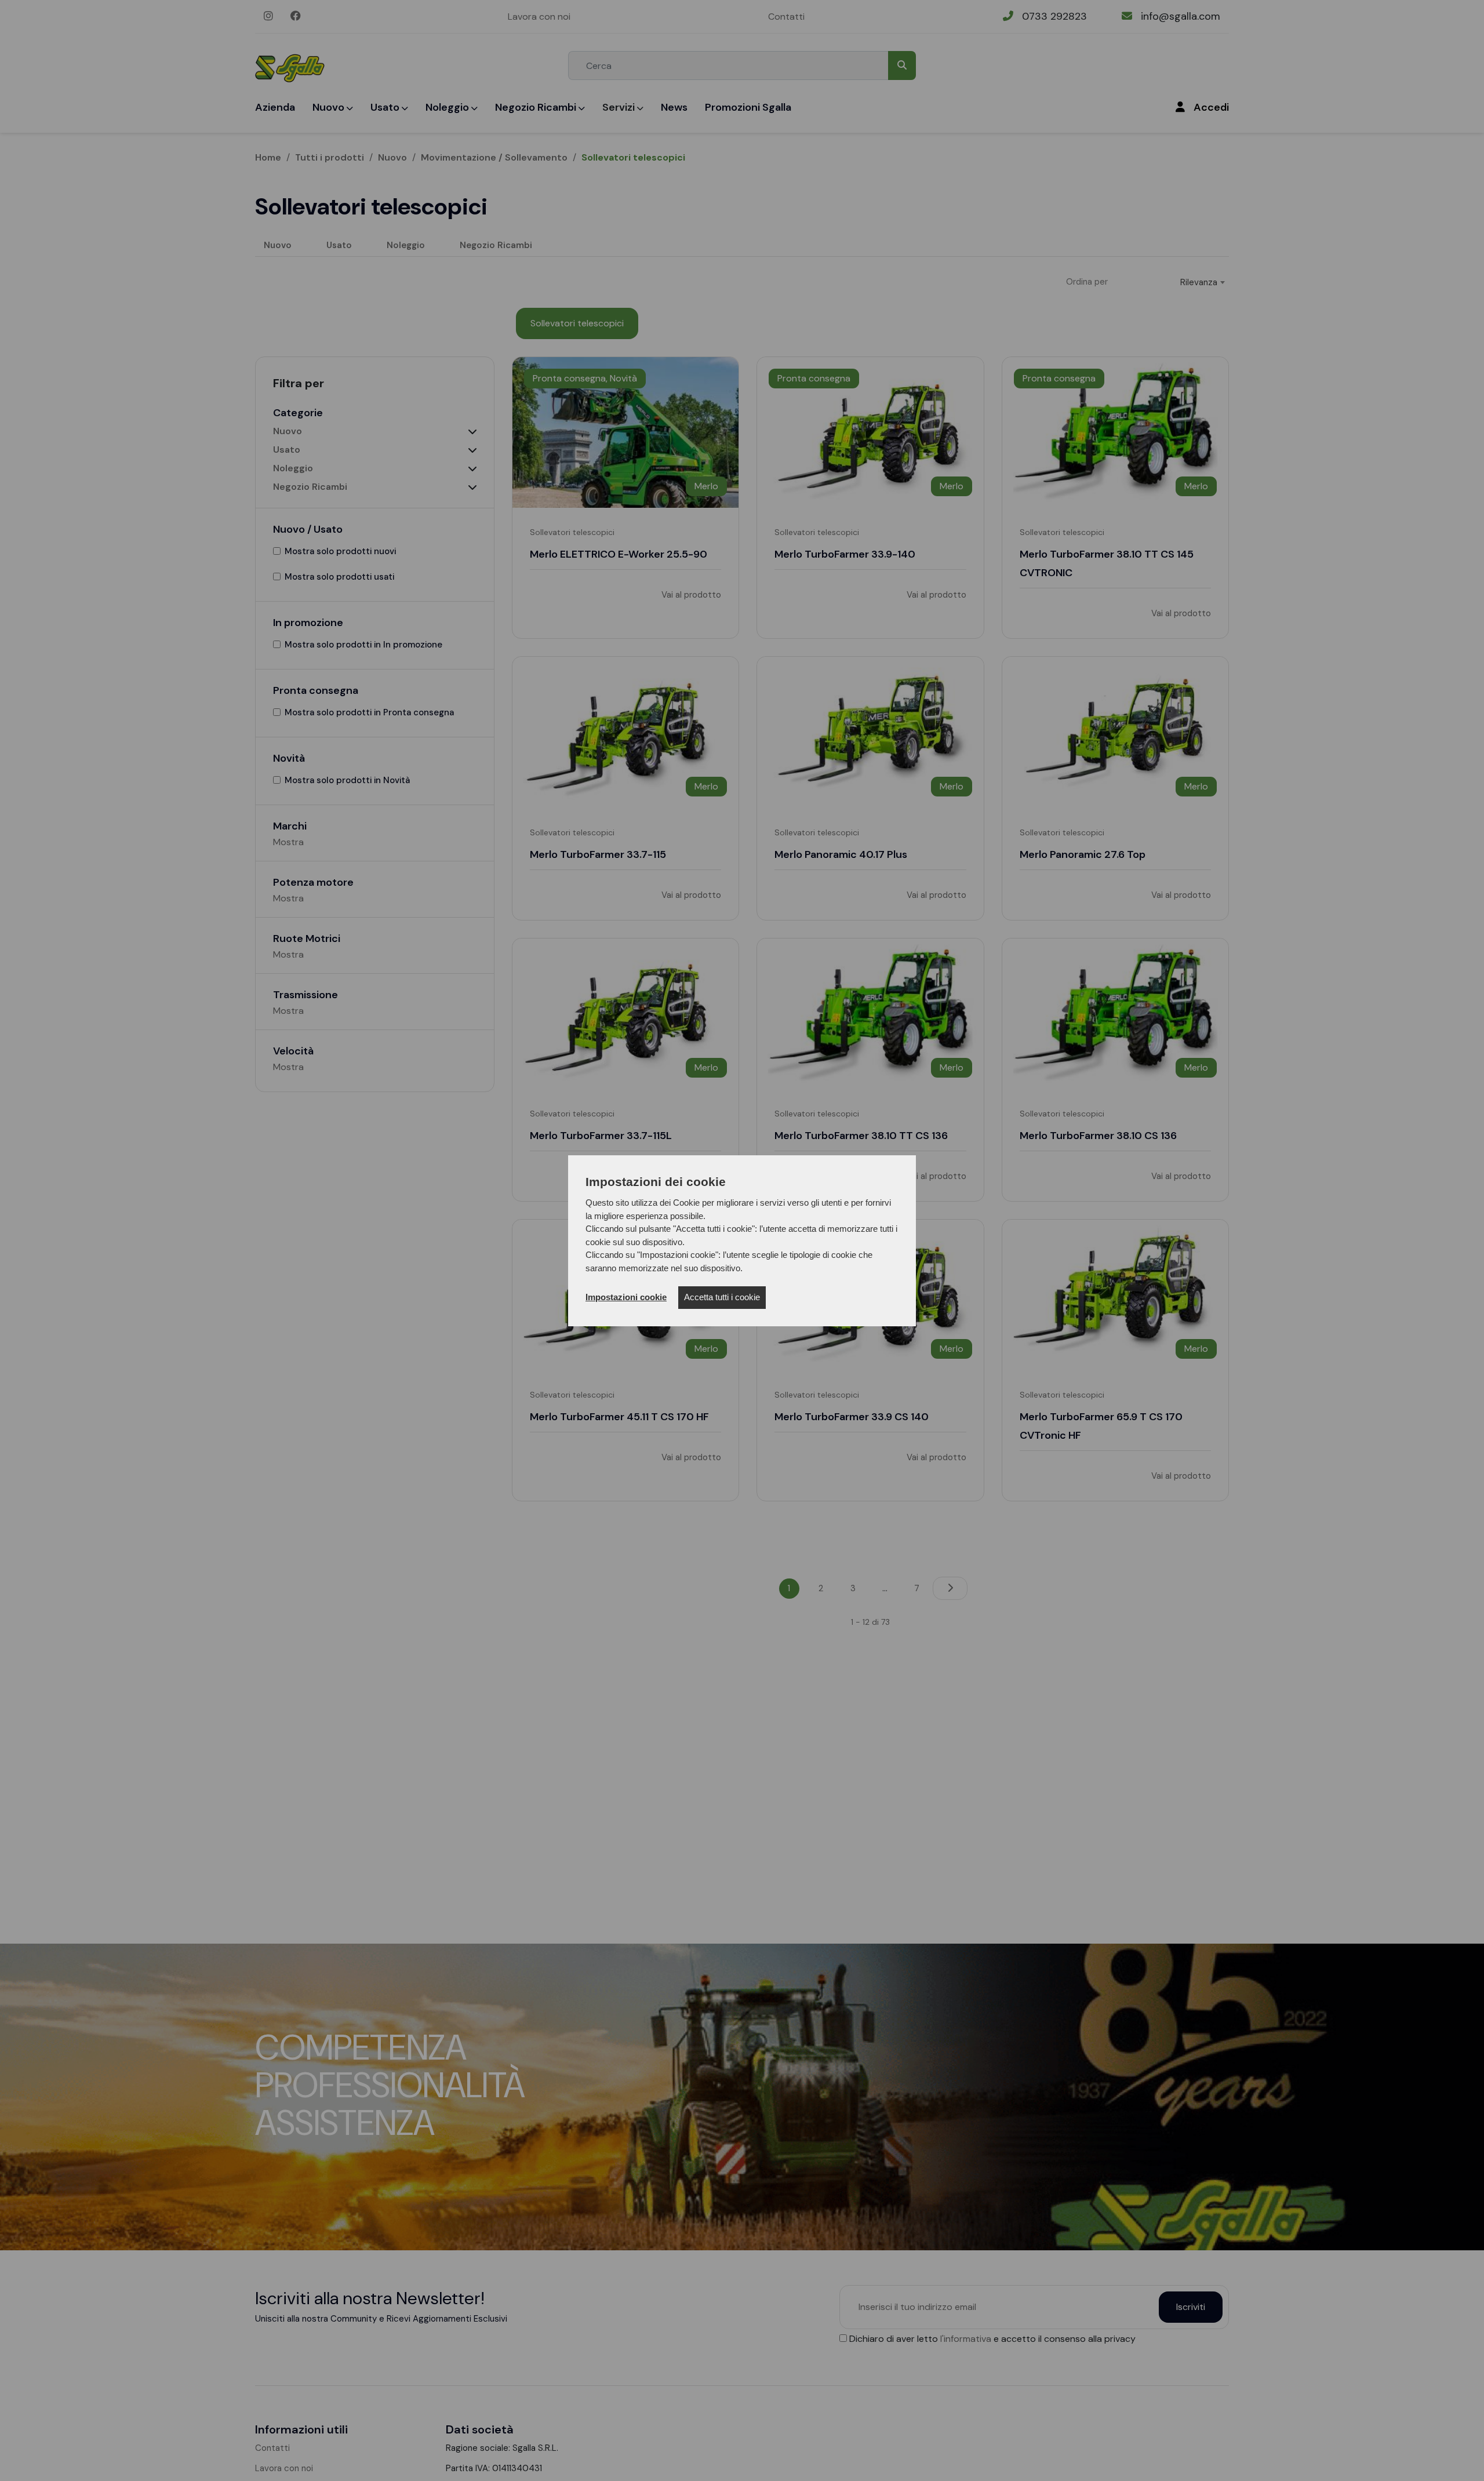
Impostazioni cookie (626, 1297)
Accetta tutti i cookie (722, 1297)
